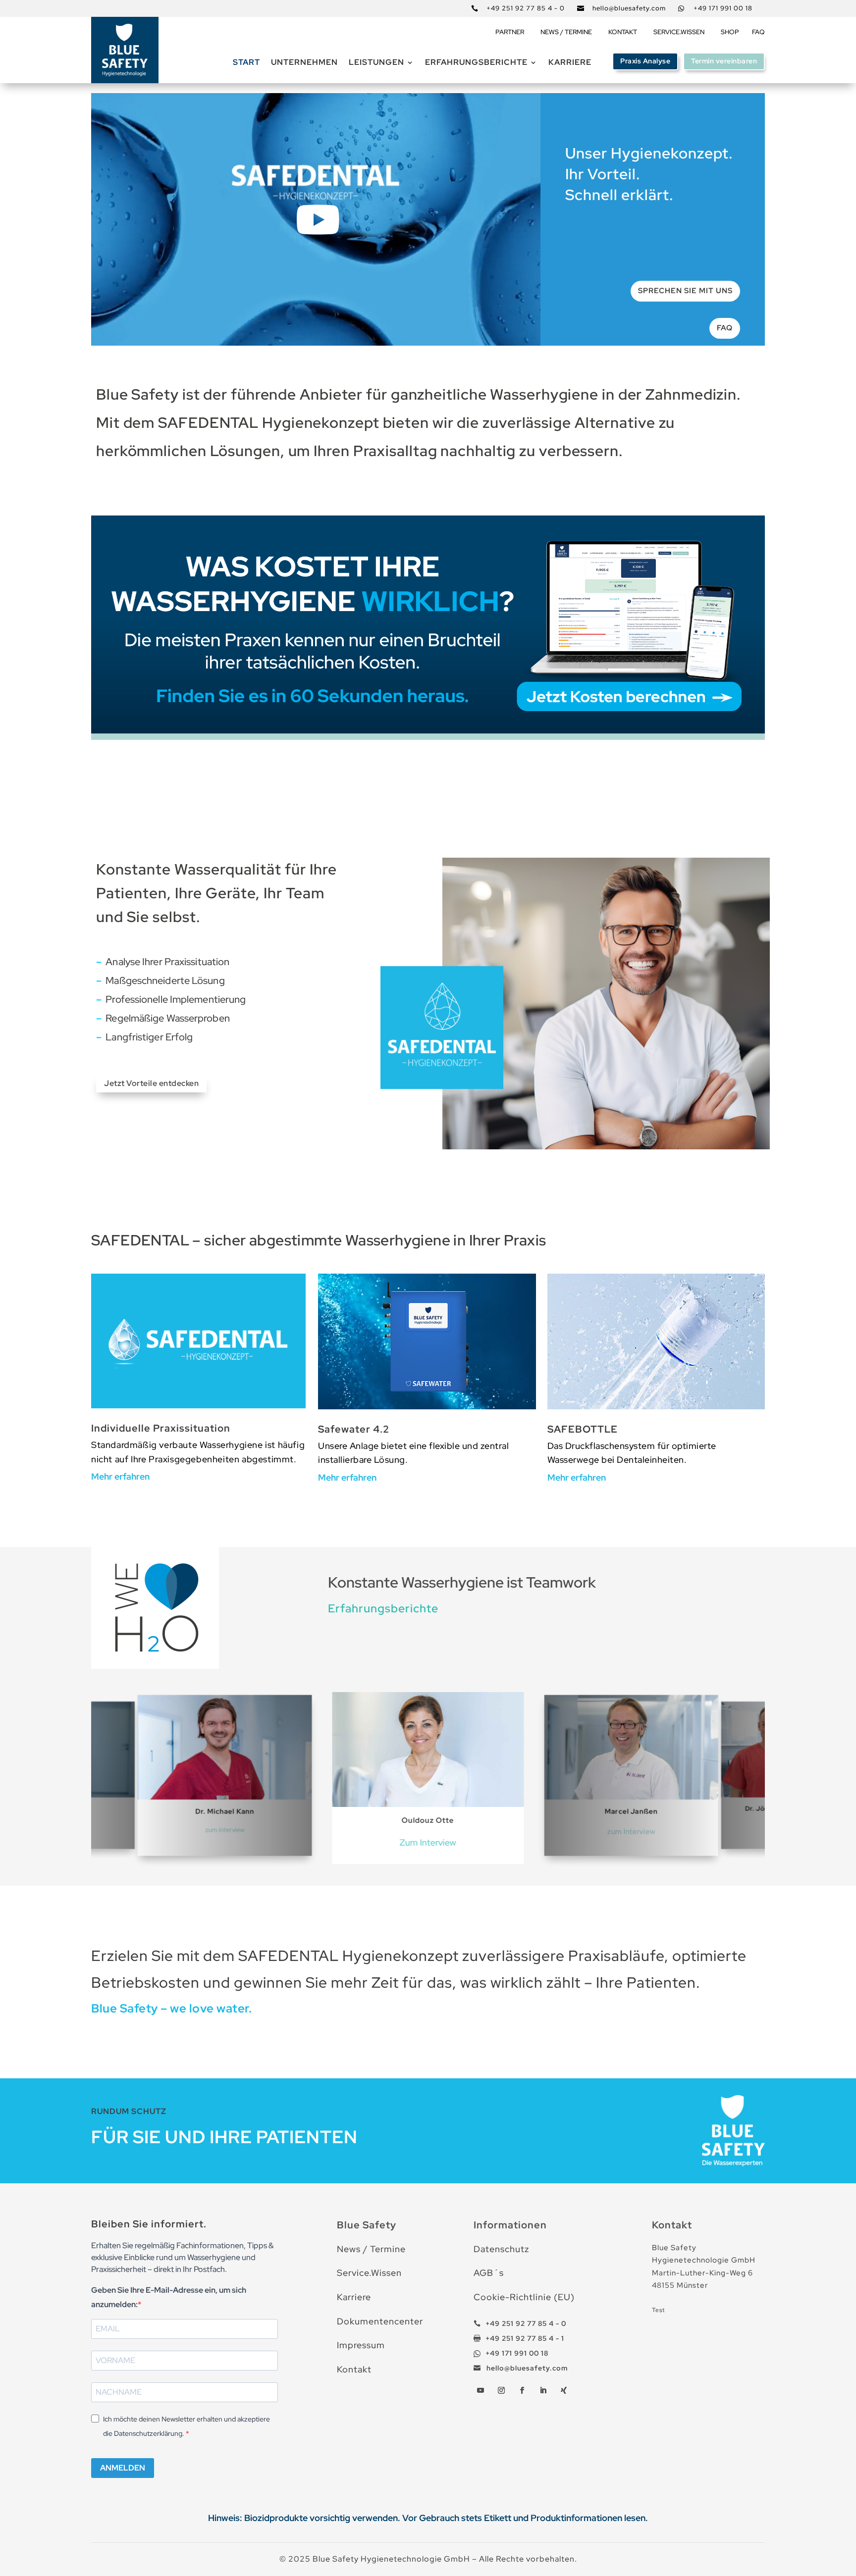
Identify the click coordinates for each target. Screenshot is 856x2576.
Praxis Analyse (645, 61)
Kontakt (354, 2369)
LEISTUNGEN (376, 63)
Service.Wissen (369, 2273)
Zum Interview (428, 1842)
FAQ (758, 32)
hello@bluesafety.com (629, 8)
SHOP (730, 32)
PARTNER (510, 32)
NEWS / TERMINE (566, 32)
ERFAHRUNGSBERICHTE (476, 63)
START (246, 63)
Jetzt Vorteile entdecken (151, 1083)
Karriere (570, 63)
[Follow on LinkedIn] (543, 2390)
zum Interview (225, 1830)
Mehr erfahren (120, 1476)
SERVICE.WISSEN (679, 32)
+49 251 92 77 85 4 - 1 (525, 2338)
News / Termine (371, 2249)
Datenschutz (501, 2249)
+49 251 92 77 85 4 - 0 (526, 8)
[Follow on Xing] (564, 2390)
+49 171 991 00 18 (723, 8)
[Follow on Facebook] (522, 2390)
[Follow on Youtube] (481, 2390)
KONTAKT (623, 32)
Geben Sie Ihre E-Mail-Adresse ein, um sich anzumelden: (169, 2297)
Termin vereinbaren (724, 61)
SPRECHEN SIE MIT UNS (685, 291)
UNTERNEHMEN (304, 63)
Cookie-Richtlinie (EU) (524, 2297)
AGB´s (489, 2273)
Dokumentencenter (380, 2321)
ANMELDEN (123, 2468)
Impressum (361, 2345)
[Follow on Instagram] (501, 2390)
